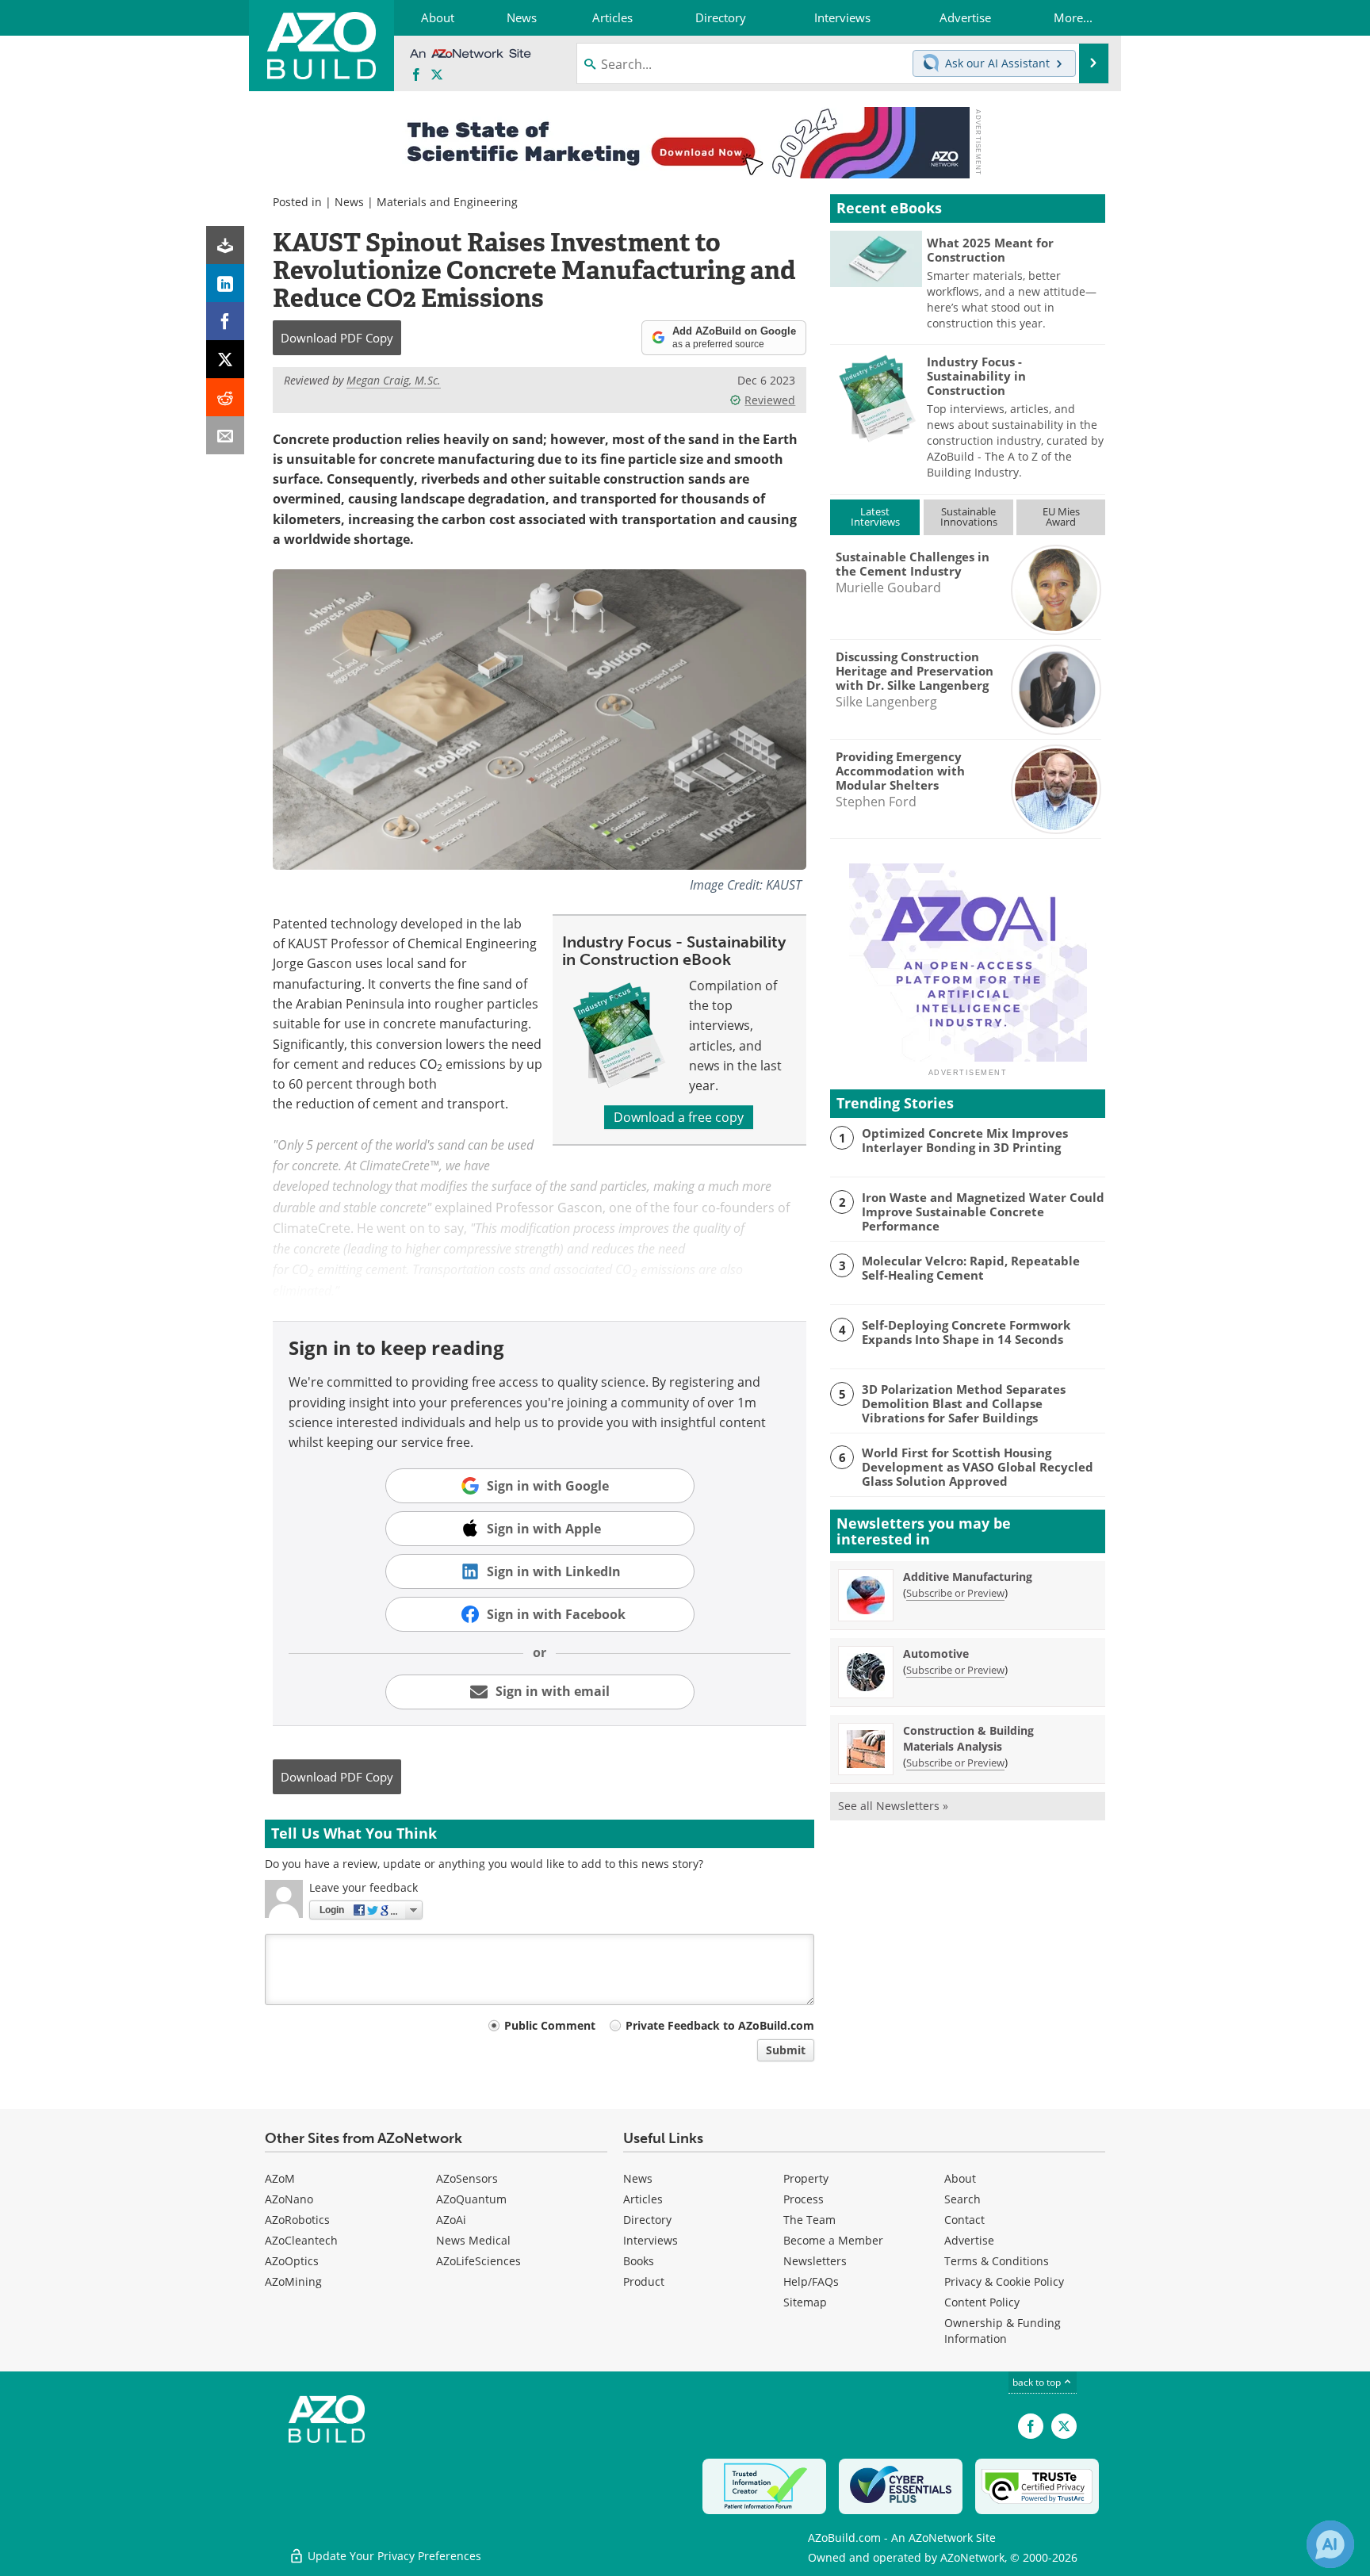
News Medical (473, 2240)
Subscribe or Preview (955, 1593)
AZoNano (289, 2199)
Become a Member (833, 2240)
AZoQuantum (471, 2199)
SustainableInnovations (969, 517)
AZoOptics (292, 2261)
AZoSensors (467, 2178)
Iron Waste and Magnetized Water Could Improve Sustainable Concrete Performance (983, 1211)
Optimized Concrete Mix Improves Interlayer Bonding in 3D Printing (965, 1140)
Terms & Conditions (997, 2261)
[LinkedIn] (225, 283)
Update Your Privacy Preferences (393, 2556)
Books (639, 2261)
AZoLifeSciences (478, 2261)
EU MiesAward (1061, 517)
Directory (647, 2220)
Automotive (936, 1654)
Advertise (969, 2240)
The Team (809, 2220)
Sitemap (805, 2302)
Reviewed (770, 400)
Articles (643, 2199)
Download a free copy (679, 1117)
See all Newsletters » (893, 1806)
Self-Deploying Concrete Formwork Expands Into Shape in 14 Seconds (966, 1332)
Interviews (651, 2240)
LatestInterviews (875, 517)
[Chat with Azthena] (1330, 2544)
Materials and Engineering (447, 202)
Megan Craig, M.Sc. (394, 380)
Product (644, 2281)
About (960, 2178)
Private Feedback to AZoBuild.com (720, 2025)
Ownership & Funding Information (1003, 2331)
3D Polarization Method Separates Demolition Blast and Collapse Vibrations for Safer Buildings (964, 1403)
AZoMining (293, 2281)
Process (804, 2199)
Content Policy (982, 2302)
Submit (786, 2050)
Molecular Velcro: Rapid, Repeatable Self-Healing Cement (971, 1268)
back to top (1038, 2382)
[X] (225, 359)
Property (806, 2178)
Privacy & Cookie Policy (1004, 2281)
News (349, 202)
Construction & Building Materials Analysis (968, 1738)
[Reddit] (225, 397)
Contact (964, 2220)
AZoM (280, 2178)
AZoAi (451, 2220)
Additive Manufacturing (968, 1577)
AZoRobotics (297, 2220)
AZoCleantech (301, 2240)
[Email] (225, 435)
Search (962, 2199)
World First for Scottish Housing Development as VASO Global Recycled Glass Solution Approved (978, 1467)
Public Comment (550, 2025)
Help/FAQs (811, 2281)
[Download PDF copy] (225, 245)
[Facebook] (225, 321)
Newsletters (815, 2261)
